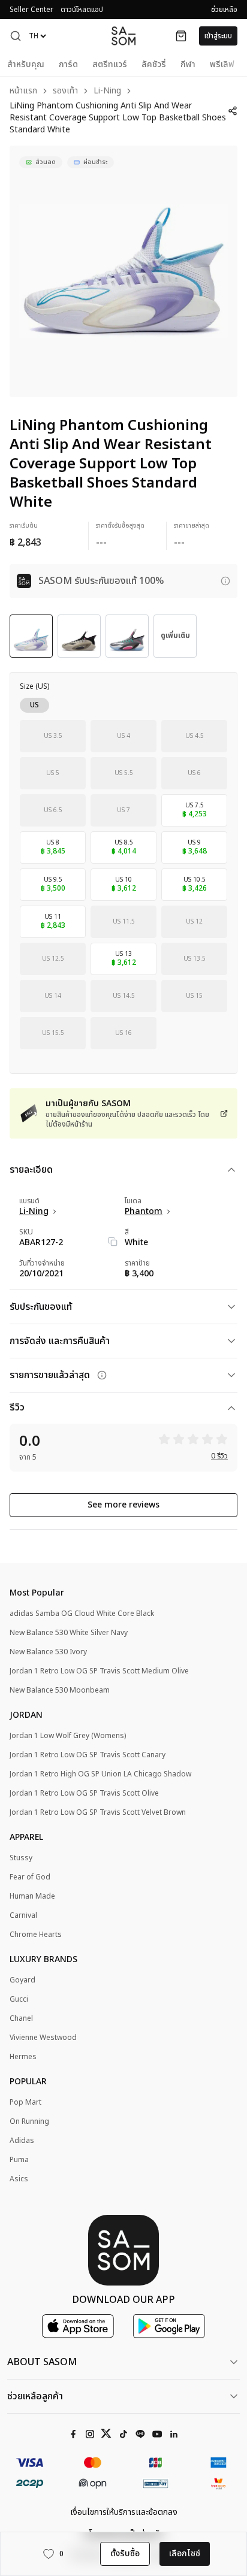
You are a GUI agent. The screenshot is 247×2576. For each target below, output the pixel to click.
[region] (123, 271)
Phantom (144, 1212)
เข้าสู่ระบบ (218, 36)
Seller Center (31, 10)
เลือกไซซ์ (185, 2554)
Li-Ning (107, 91)
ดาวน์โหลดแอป (82, 10)
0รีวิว (219, 1456)
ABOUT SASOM (42, 2362)
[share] (233, 111)
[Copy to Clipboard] (113, 1242)
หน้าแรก (23, 91)
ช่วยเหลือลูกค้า (35, 2396)
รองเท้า (65, 91)
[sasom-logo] (123, 36)
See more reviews (123, 1505)
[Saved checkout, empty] (181, 36)
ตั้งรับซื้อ (125, 2554)
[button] (16, 36)
